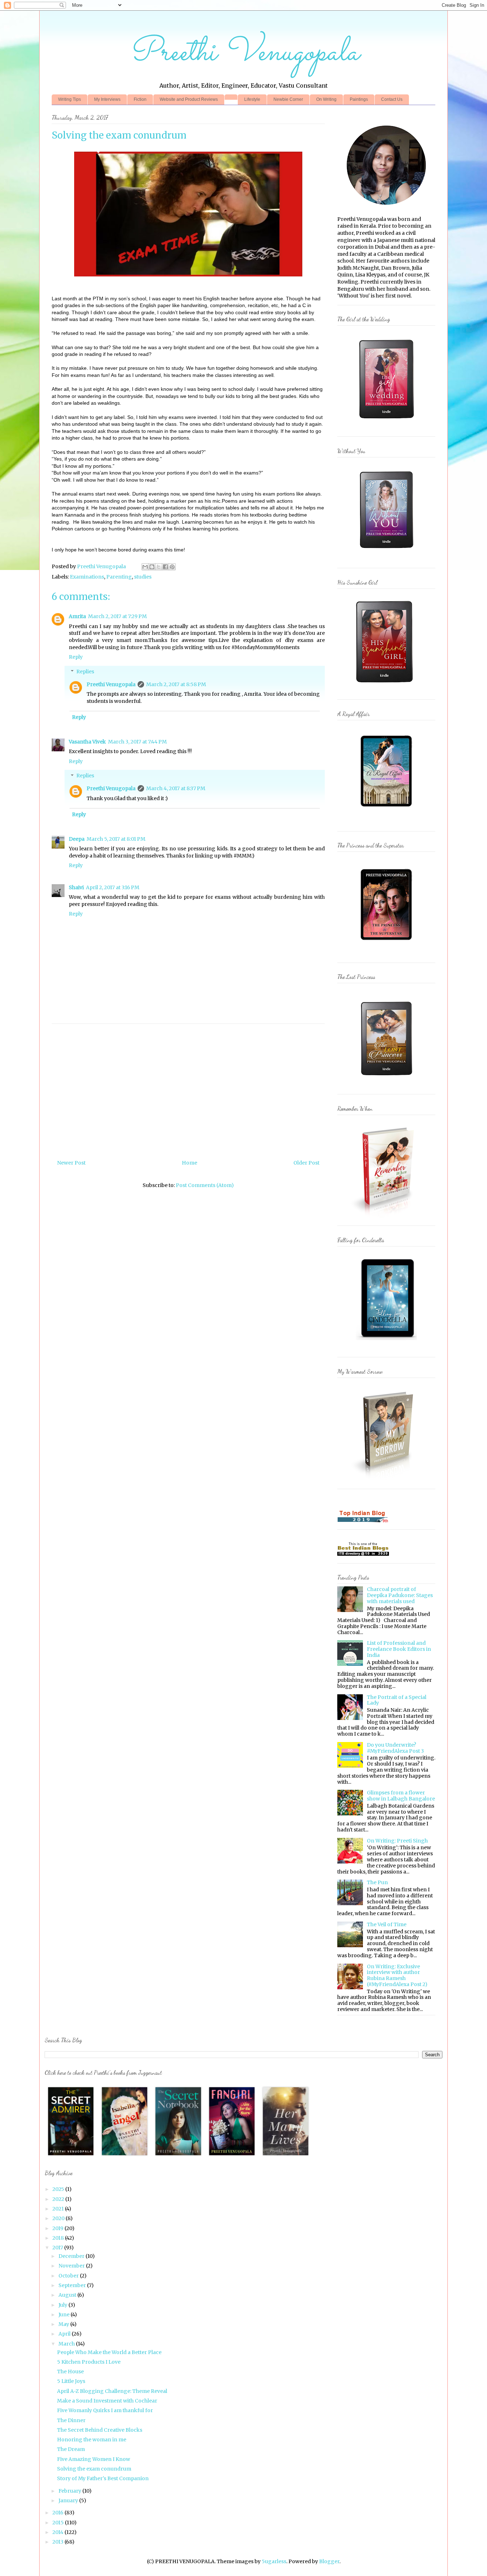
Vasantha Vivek (87, 742)
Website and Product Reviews (189, 99)
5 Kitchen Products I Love (89, 2362)
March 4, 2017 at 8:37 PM (176, 788)
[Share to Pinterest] (172, 567)
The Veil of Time (387, 1924)
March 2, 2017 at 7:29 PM (117, 616)
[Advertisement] (225, 1089)
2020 (59, 2218)
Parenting (119, 577)
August (68, 2295)
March (67, 2344)
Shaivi (76, 887)
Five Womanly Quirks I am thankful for (105, 2410)
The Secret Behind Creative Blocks (100, 2430)
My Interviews (107, 99)
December (72, 2256)
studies (143, 577)
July (63, 2305)
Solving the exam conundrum (94, 2469)
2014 (58, 2532)
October (69, 2276)
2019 (58, 2228)
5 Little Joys (71, 2381)
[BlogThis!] (152, 567)
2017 (58, 2248)
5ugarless (274, 2561)
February (70, 2491)
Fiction (140, 99)
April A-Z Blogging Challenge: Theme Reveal (112, 2391)
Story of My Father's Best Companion (103, 2478)
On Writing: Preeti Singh (397, 1841)
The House (70, 2372)
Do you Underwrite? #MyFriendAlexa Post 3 (395, 1748)
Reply (76, 657)
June (65, 2315)
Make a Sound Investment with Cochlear (107, 2401)
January (69, 2500)
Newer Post (71, 1163)
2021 (59, 2209)
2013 (58, 2542)
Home (189, 1163)
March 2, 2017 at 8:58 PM (176, 684)
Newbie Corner (288, 99)
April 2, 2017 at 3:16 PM (113, 887)
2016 (58, 2513)
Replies (85, 672)
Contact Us (392, 99)
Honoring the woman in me (92, 2440)
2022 (59, 2199)
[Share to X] (159, 567)
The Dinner (71, 2420)
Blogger (329, 2561)
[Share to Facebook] (165, 567)
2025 (59, 2189)
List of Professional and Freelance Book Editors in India (399, 1649)
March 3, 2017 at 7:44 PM (137, 742)
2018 (59, 2238)
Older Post (306, 1163)
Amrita (77, 616)
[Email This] (145, 567)
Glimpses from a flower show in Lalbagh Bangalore (401, 1796)
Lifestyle (252, 99)
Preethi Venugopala (244, 53)
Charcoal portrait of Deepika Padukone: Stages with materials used (400, 1595)
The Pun (377, 1882)
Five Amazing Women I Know (94, 2459)
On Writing (326, 99)
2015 (59, 2523)
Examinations (87, 577)
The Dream (71, 2449)
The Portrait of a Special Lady (397, 1700)
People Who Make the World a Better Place (109, 2352)
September (73, 2285)
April (65, 2334)
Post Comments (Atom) (205, 1185)
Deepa (77, 839)
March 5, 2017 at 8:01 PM (116, 839)
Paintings (359, 99)
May (64, 2324)
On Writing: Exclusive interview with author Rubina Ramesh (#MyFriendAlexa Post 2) (397, 1975)
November (72, 2266)
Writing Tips (70, 99)
